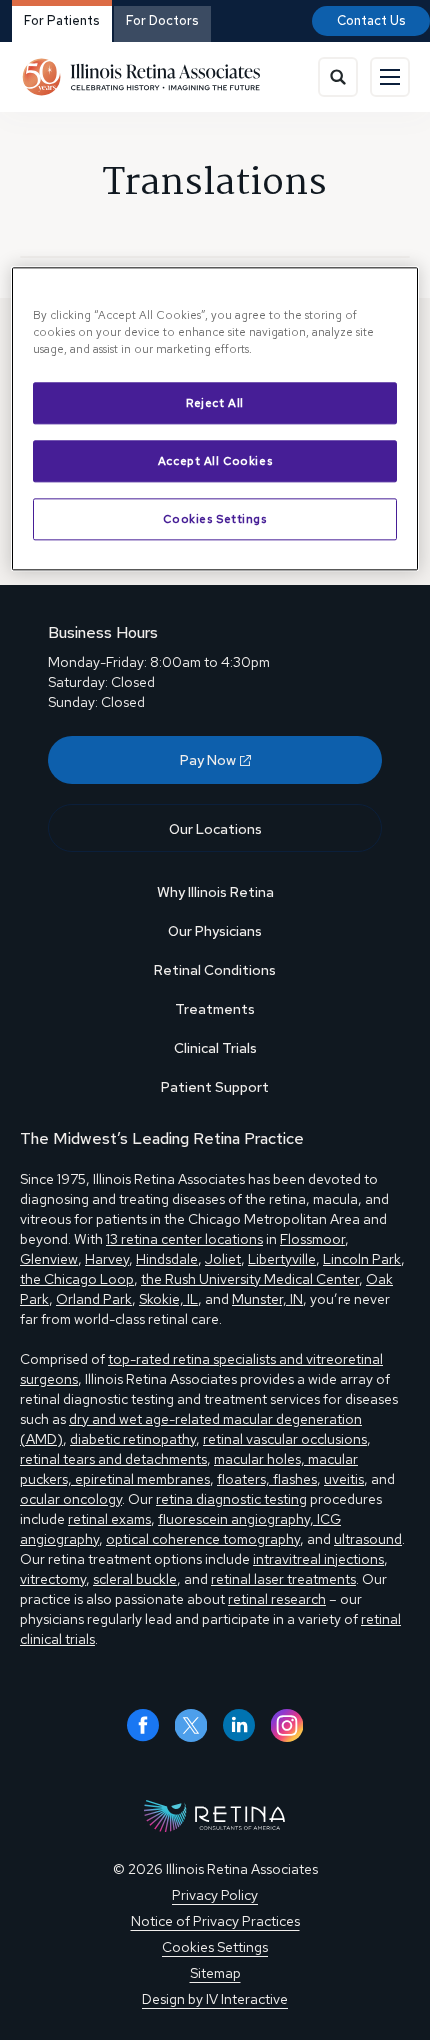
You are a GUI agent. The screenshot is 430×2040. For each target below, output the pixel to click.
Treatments (215, 1009)
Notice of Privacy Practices (215, 1921)
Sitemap (215, 1973)
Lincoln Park (362, 1259)
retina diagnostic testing (231, 1499)
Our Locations (215, 829)
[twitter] (191, 1725)
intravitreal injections (318, 1559)
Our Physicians (215, 931)
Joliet (223, 1259)
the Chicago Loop (77, 1279)
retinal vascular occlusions (285, 1439)
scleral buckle (135, 1579)
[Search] (338, 77)
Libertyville (282, 1259)
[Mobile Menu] (390, 77)
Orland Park (94, 1299)
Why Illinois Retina (215, 892)
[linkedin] (239, 1725)
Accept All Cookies (215, 460)
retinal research (277, 1599)
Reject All (215, 403)
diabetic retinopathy (133, 1439)
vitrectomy (53, 1579)
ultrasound (368, 1539)
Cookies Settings (214, 518)
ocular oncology (71, 1499)
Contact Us (371, 20)
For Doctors (162, 20)
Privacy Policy (215, 1895)
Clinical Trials (215, 1048)
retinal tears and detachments (113, 1459)
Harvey (107, 1259)
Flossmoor (312, 1239)
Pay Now (208, 760)
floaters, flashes (267, 1479)
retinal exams (109, 1519)
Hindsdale (167, 1259)
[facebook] (143, 1725)
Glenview (49, 1259)
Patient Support (215, 1087)
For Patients (62, 20)
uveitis (344, 1479)
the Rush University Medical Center (250, 1279)
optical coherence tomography (203, 1539)
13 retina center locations (184, 1239)
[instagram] (287, 1725)
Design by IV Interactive (215, 1999)
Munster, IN (267, 1299)
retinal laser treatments (283, 1579)
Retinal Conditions (215, 970)
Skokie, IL (168, 1299)
